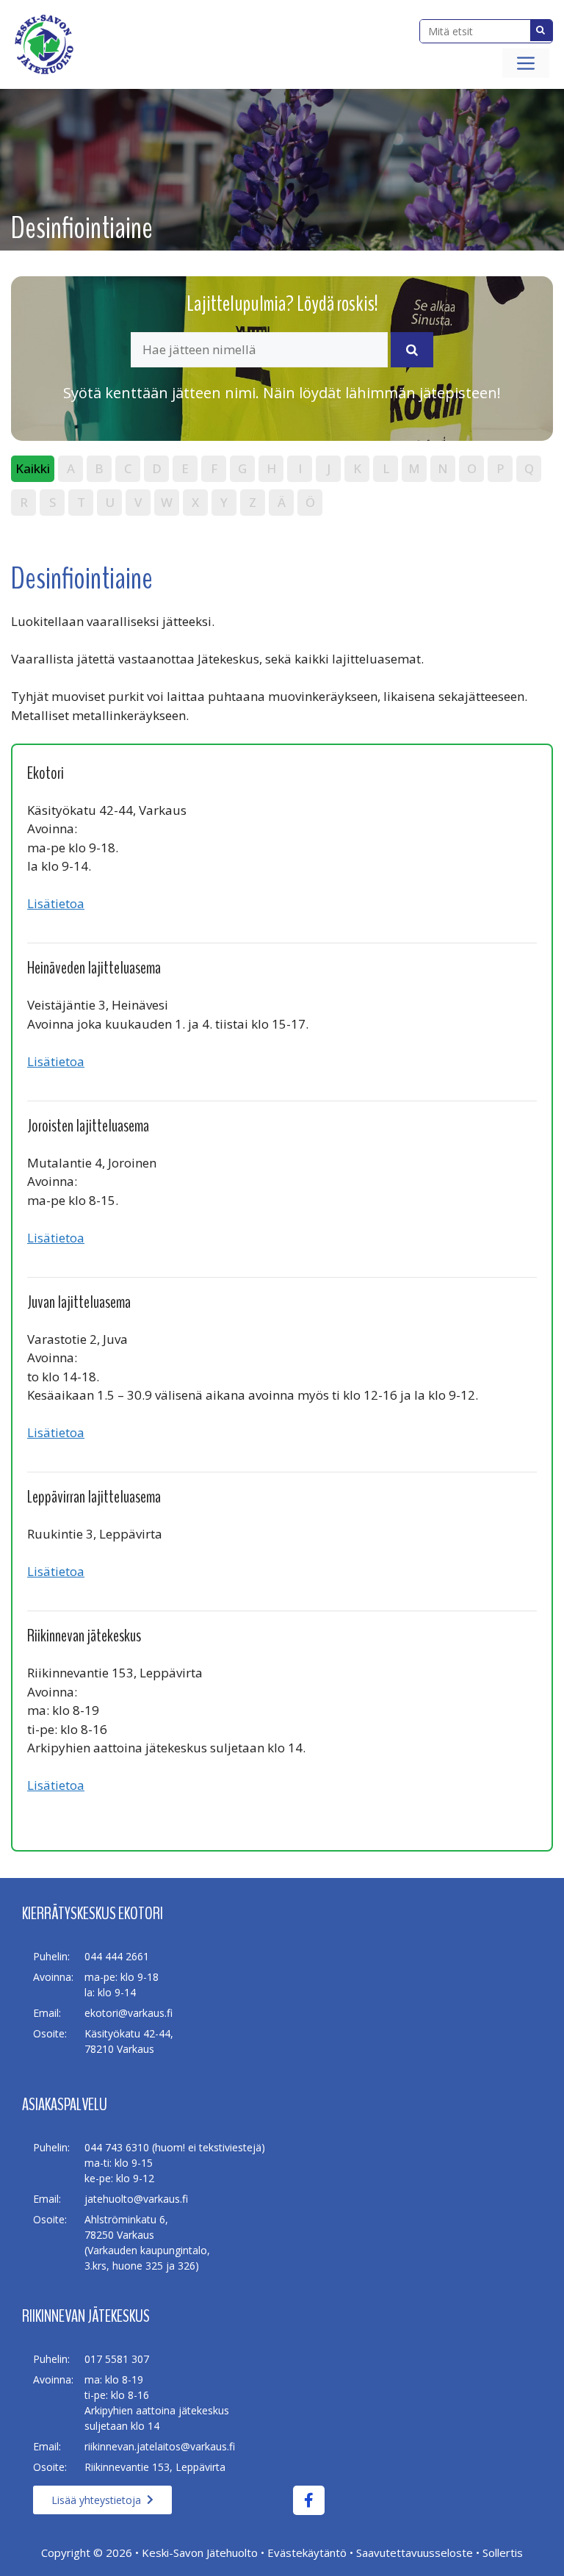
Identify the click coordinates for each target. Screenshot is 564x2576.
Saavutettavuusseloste (415, 2552)
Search (541, 30)
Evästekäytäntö (307, 2552)
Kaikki (33, 468)
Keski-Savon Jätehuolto (200, 2552)
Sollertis (503, 2552)
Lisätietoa (56, 903)
